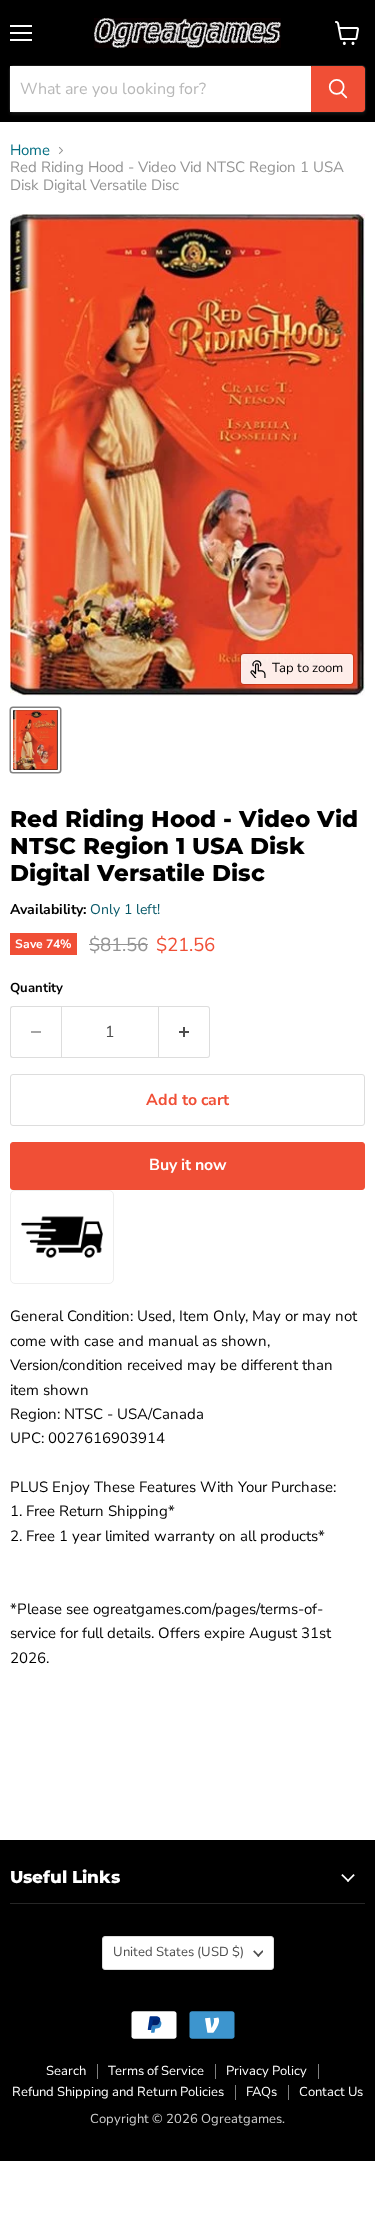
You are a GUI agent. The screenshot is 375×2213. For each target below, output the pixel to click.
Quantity (36, 988)
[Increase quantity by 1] (184, 1032)
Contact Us (331, 2092)
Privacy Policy (266, 2071)
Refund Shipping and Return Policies (118, 2092)
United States (178, 1952)
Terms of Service (156, 2071)
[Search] (338, 89)
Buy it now (188, 1165)
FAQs (261, 2092)
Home (30, 150)
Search (66, 2071)
